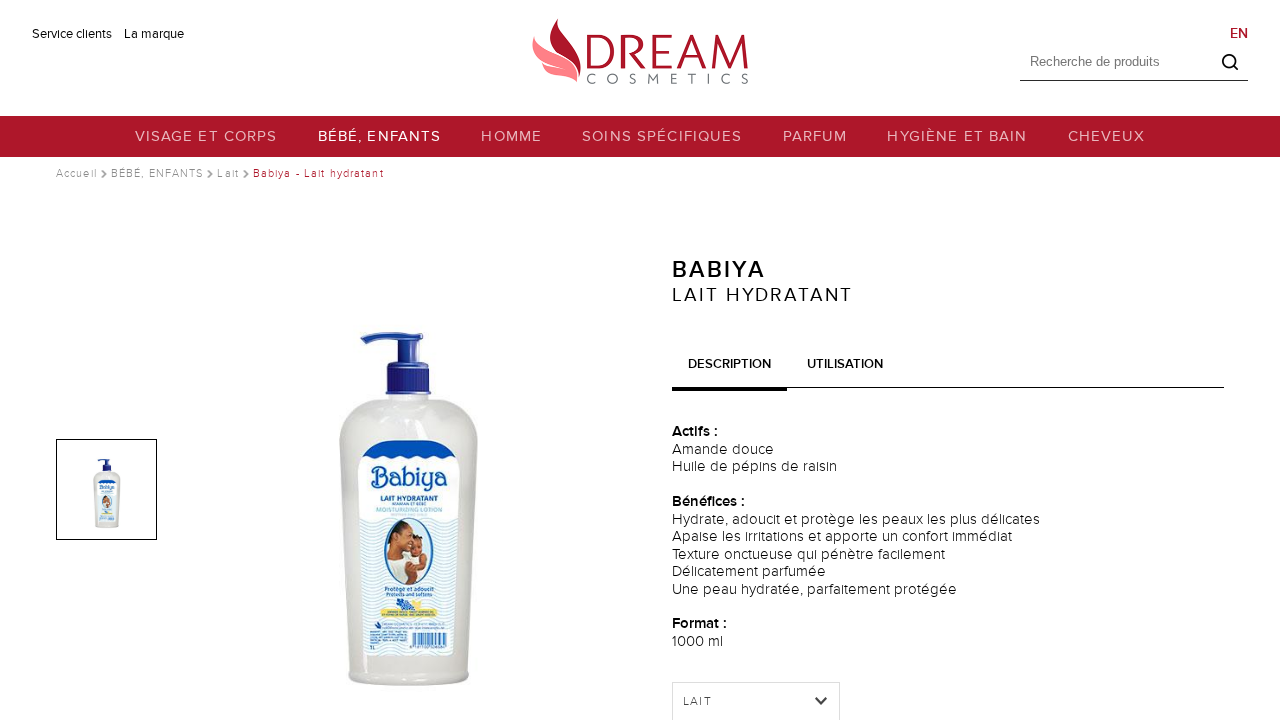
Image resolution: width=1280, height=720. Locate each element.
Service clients (72, 34)
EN (1239, 33)
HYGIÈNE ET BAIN (957, 136)
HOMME (511, 136)
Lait (227, 173)
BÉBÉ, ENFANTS (380, 136)
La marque (154, 34)
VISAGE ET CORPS (206, 136)
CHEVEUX (1107, 136)
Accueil (76, 173)
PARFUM (815, 136)
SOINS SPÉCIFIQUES (662, 136)
